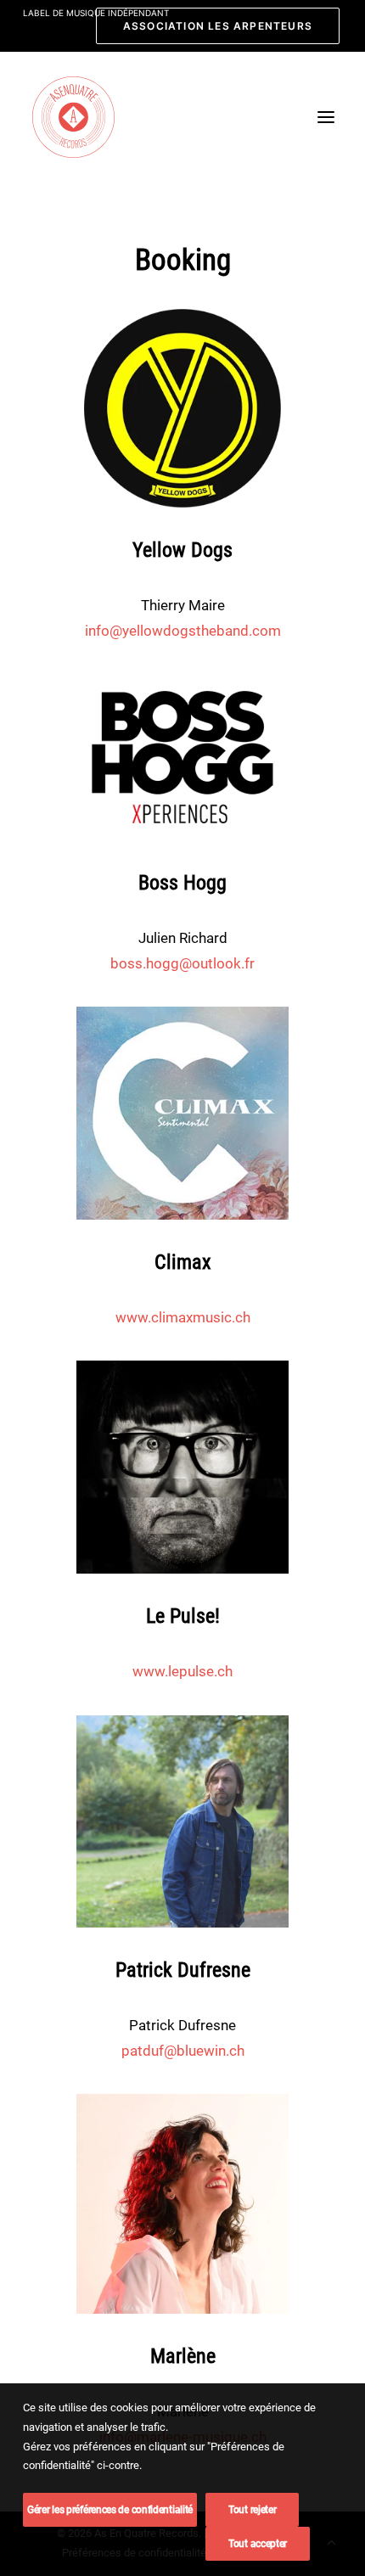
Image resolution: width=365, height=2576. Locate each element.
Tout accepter (258, 2544)
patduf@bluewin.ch (183, 2051)
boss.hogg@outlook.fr (182, 963)
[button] (326, 117)
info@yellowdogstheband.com (183, 631)
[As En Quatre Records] (73, 117)
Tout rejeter (252, 2510)
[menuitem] (218, 26)
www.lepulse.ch (182, 1671)
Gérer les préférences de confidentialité (110, 2510)
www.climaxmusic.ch (183, 1317)
